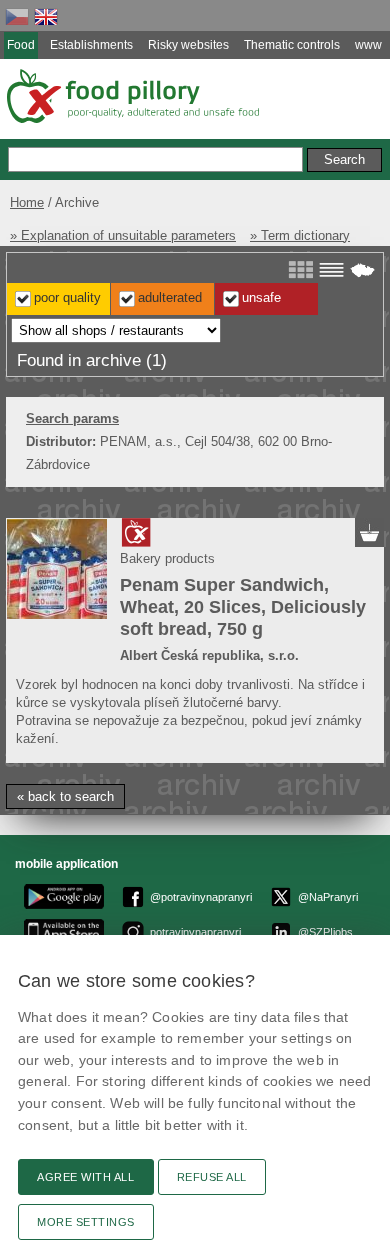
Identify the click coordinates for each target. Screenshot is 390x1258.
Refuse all (212, 1177)
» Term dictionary (300, 235)
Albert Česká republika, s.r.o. (209, 655)
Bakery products (167, 558)
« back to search (65, 796)
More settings (86, 1222)
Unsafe (261, 297)
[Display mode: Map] (362, 270)
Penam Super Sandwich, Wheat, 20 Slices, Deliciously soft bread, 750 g (243, 607)
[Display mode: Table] (331, 270)
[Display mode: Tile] (300, 270)
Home (27, 202)
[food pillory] (131, 96)
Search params (72, 418)
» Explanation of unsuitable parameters (123, 235)
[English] (46, 16)
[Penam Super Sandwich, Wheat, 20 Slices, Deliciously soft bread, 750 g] (57, 569)
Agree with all (86, 1177)
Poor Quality (67, 297)
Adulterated (170, 297)
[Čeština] (17, 16)
